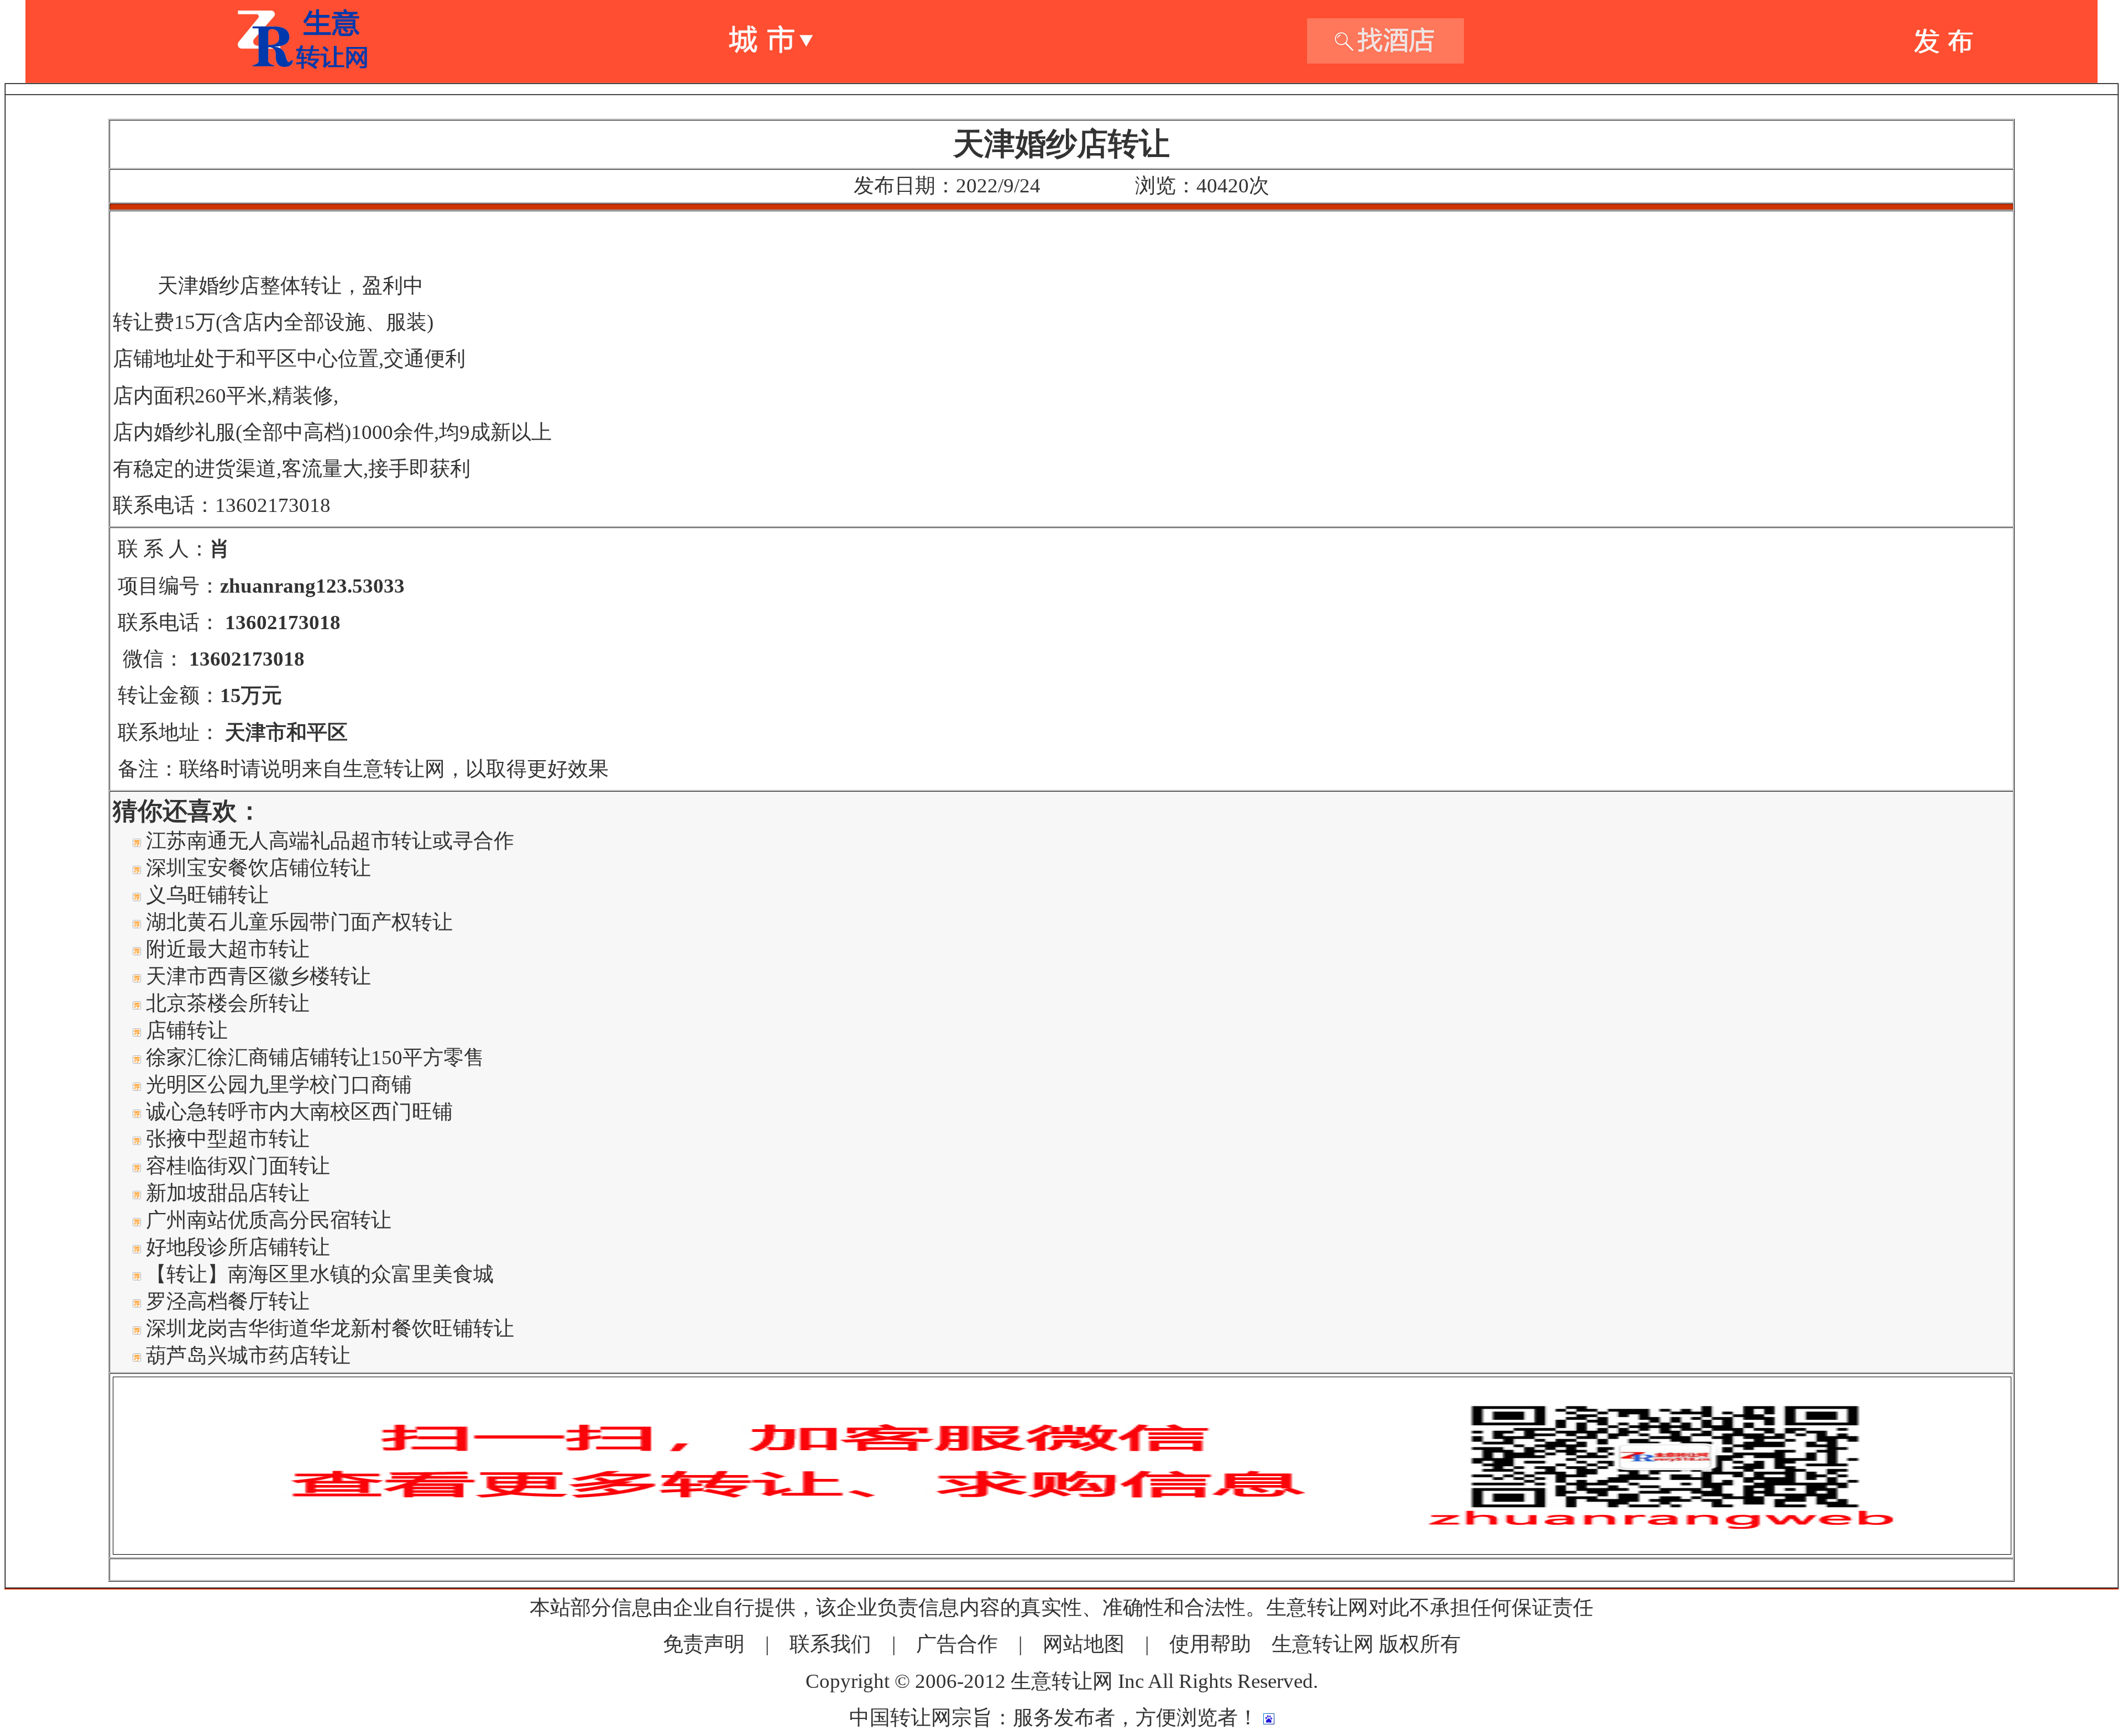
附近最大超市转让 (228, 949)
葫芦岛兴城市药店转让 (248, 1355)
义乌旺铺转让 (207, 895)
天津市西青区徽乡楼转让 (258, 976)
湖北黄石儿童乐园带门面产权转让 (299, 922)
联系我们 (830, 1644)
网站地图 (1084, 1644)
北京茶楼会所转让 (228, 1003)
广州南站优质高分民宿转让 (269, 1220)
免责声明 (704, 1644)
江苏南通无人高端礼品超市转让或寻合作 (330, 841)
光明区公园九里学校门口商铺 (279, 1084)
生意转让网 (1323, 1644)
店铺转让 (187, 1030)
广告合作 (957, 1644)
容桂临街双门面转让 (238, 1166)
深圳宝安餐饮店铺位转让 (258, 868)
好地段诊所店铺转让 (238, 1247)
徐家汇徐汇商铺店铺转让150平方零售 (315, 1057)
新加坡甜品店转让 (228, 1193)
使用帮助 (1210, 1644)
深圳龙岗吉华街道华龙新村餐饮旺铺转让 (330, 1328)
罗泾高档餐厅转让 (228, 1301)
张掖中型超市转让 (228, 1139)
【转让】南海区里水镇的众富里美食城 (320, 1274)
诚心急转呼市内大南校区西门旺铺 (299, 1112)
